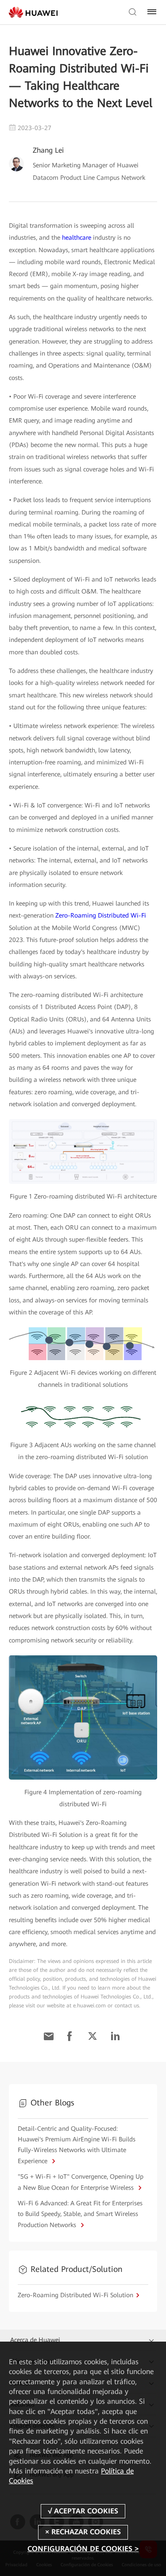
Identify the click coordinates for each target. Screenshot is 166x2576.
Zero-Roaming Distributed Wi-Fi (101, 915)
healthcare (77, 237)
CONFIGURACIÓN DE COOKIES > (83, 2549)
